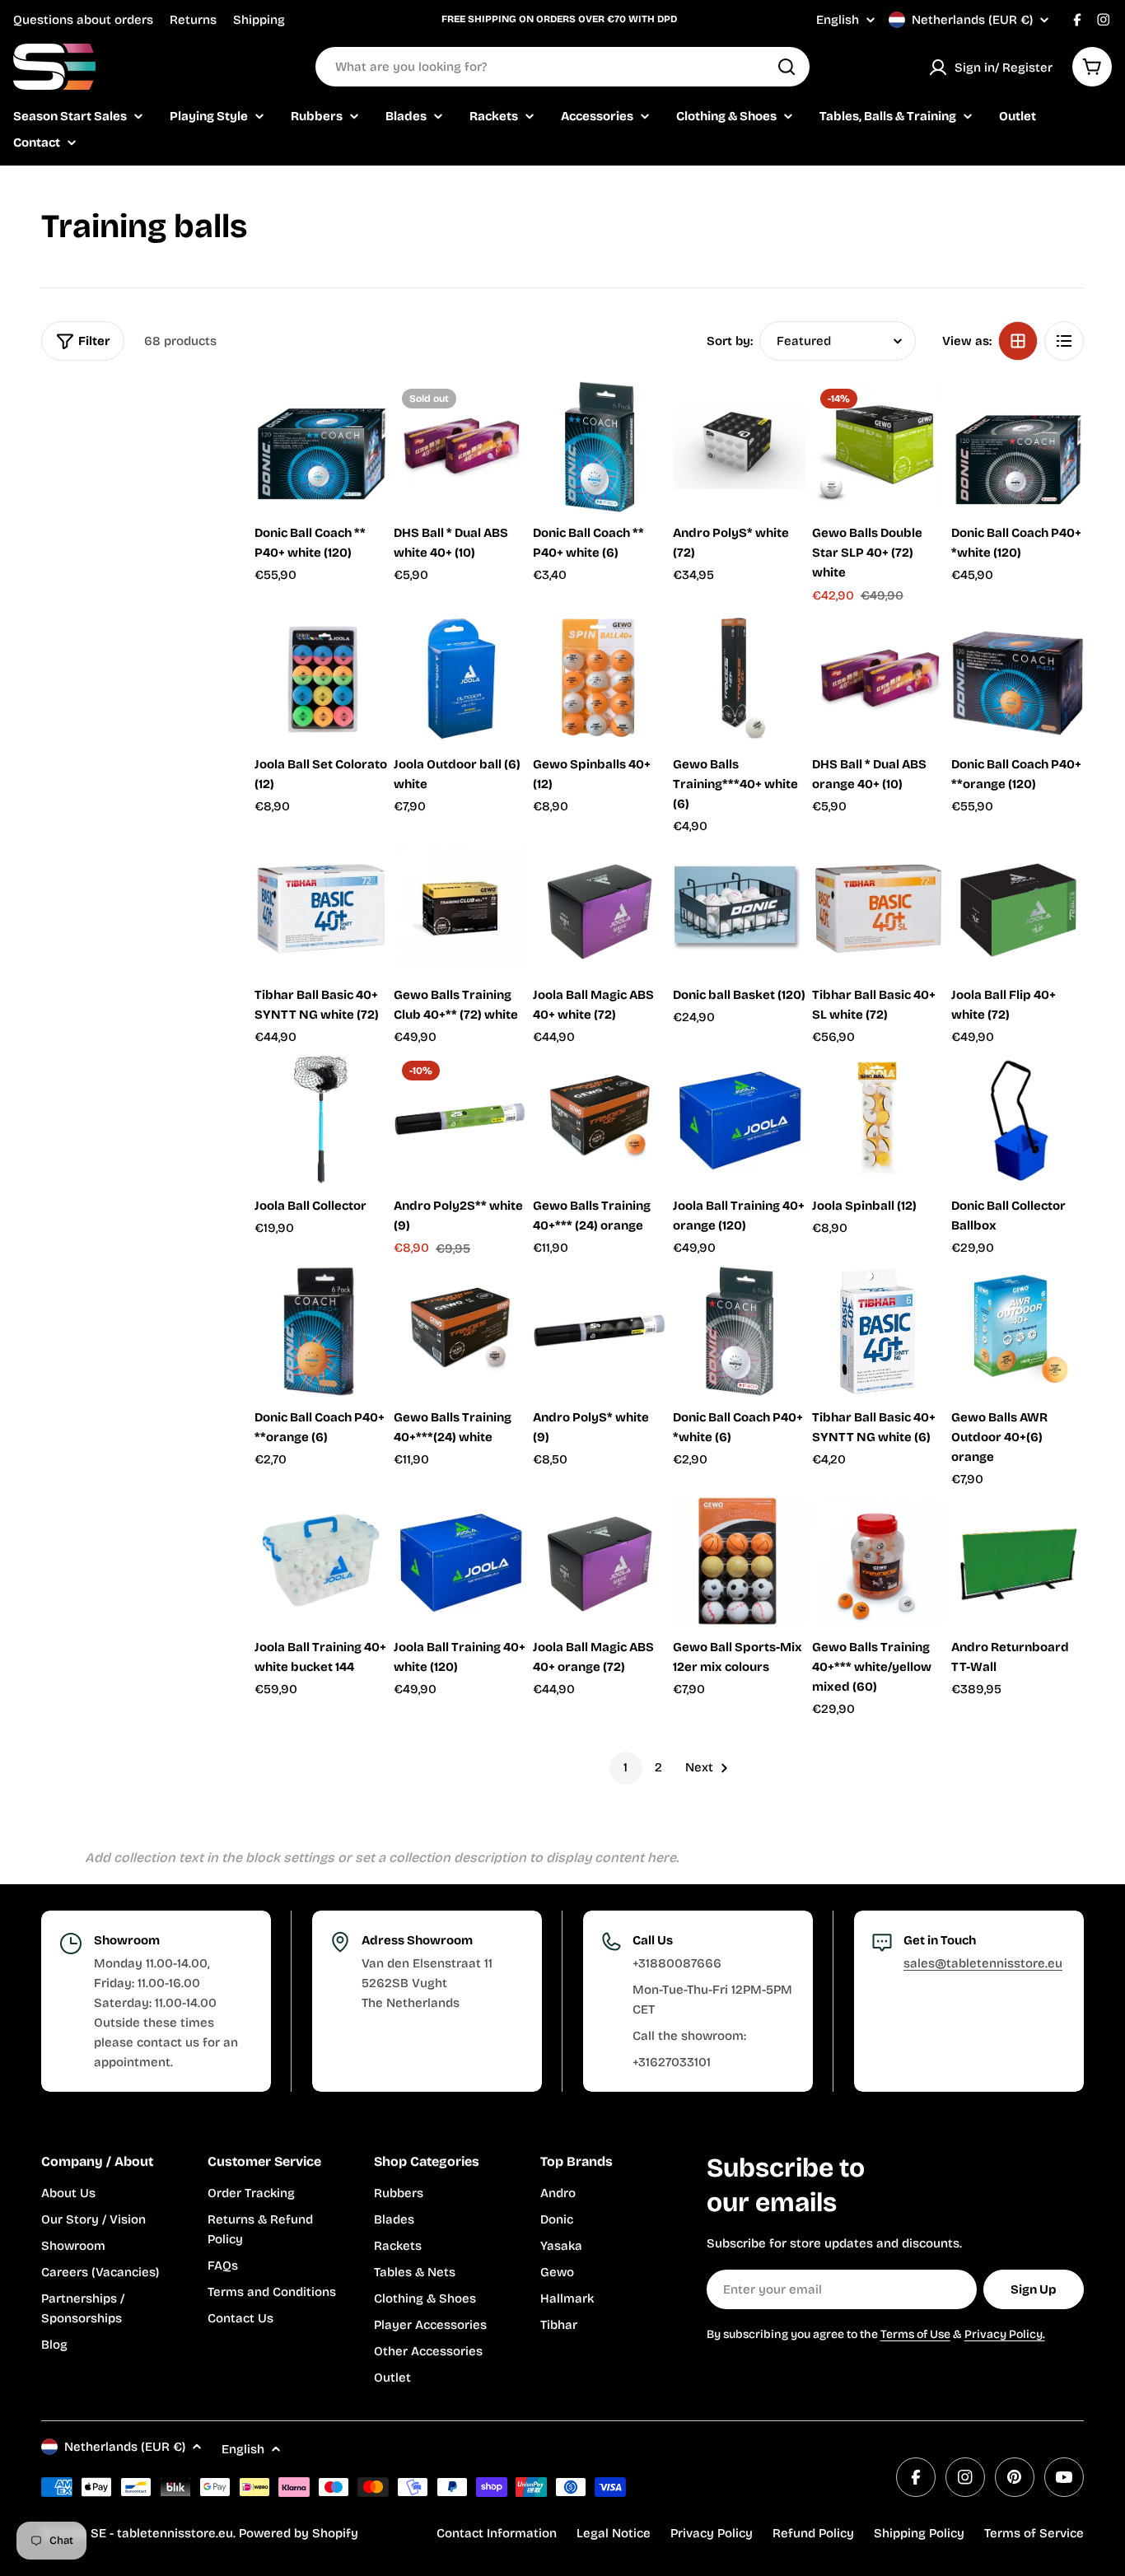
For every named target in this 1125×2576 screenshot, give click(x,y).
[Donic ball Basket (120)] (739, 909)
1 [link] (626, 1767)
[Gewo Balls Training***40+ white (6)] (739, 678)
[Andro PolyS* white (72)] (739, 447)
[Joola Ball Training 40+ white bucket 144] (321, 1561)
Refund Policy (813, 2533)
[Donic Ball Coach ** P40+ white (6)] (599, 447)
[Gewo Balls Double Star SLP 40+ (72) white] (878, 447)
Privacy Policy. (1005, 2334)
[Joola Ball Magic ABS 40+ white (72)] (599, 909)
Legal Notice (614, 2533)
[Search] (787, 67)
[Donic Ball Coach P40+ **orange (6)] (321, 1331)
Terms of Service (1034, 2533)
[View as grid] (1018, 341)
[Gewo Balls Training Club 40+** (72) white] (460, 909)
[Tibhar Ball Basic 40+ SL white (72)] (878, 909)
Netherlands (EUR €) (972, 20)
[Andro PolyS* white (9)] (599, 1331)
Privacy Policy (712, 2533)
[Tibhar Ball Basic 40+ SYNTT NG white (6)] (878, 1331)
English (838, 20)
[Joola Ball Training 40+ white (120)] (460, 1561)
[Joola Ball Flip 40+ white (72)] (1018, 909)
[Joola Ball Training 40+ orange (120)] (739, 1119)
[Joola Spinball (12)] (878, 1119)
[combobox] (562, 67)
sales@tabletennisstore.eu (983, 1963)
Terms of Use (915, 2334)
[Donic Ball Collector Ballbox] (1018, 1119)
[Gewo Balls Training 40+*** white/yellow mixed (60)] (878, 1561)
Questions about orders (83, 20)
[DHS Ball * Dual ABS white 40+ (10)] (460, 447)
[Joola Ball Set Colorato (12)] (321, 678)
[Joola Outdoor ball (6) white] (460, 678)
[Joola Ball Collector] (321, 1119)
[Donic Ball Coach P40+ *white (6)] (739, 1331)
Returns (193, 20)
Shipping (259, 20)
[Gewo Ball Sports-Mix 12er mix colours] (739, 1561)
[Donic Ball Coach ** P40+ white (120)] (321, 447)
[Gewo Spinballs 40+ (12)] (599, 678)
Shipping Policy (919, 2533)
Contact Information (497, 2533)
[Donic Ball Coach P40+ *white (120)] (1018, 447)
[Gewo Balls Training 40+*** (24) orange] (599, 1119)
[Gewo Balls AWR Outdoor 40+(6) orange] (1018, 1331)
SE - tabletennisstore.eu (162, 2533)
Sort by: (730, 341)
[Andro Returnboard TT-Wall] (1018, 1561)
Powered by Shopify (299, 2533)
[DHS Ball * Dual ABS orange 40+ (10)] (878, 678)
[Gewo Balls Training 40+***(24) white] (460, 1331)
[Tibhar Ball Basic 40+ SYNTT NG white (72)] (321, 909)
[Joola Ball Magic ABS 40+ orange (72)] (599, 1561)
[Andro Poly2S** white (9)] (460, 1119)
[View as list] (1064, 341)
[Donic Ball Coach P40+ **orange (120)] (1018, 678)
